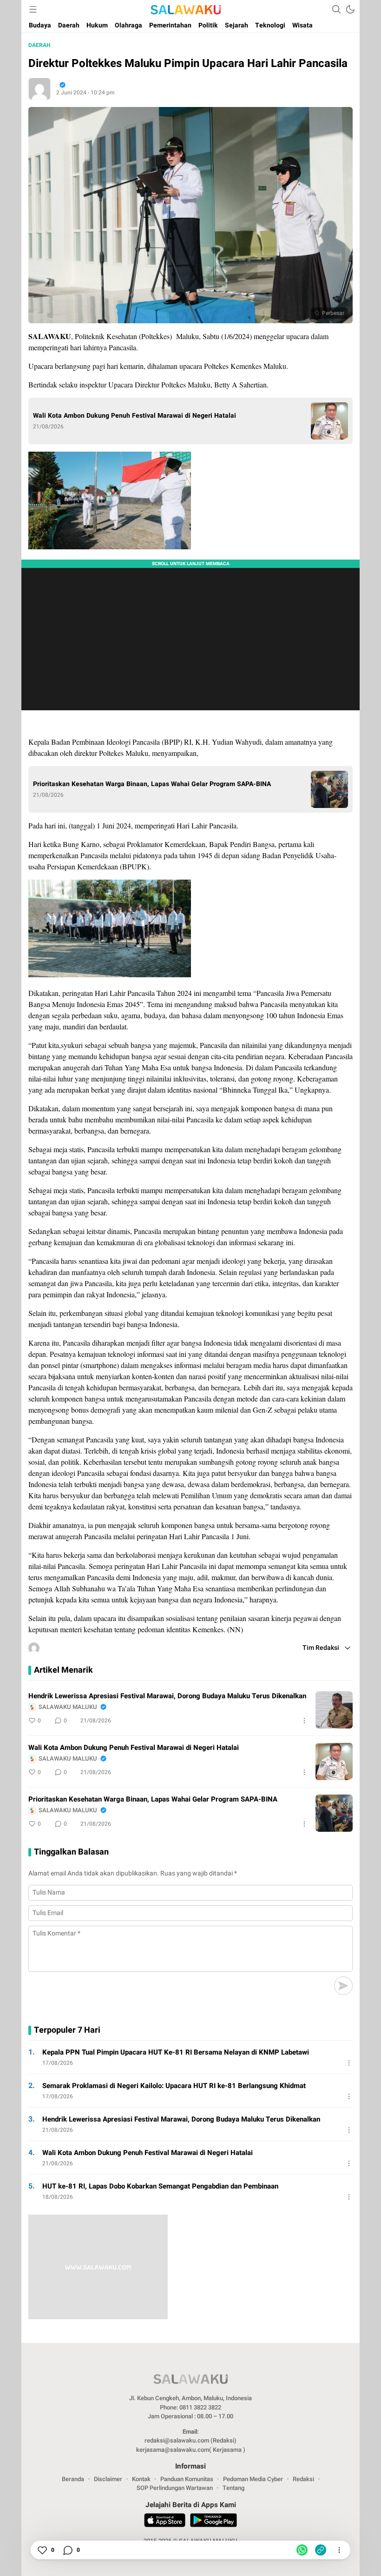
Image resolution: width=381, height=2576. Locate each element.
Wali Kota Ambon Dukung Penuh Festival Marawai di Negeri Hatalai (135, 416)
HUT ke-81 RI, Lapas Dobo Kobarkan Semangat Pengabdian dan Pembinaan (160, 2186)
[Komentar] (67, 2550)
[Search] (336, 9)
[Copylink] (321, 2550)
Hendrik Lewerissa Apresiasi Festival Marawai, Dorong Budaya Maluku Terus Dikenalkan (167, 1696)
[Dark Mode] (350, 9)
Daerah (39, 45)
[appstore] (165, 2522)
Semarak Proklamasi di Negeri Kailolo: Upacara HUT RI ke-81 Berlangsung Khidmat (174, 2086)
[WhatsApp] (302, 2550)
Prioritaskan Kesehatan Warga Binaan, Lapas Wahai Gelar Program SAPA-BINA (152, 784)
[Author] (39, 89)
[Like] (42, 2550)
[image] (334, 1710)
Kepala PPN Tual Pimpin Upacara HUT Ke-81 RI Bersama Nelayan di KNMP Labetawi (176, 2052)
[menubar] (33, 9)
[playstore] (213, 2522)
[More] (304, 1721)
